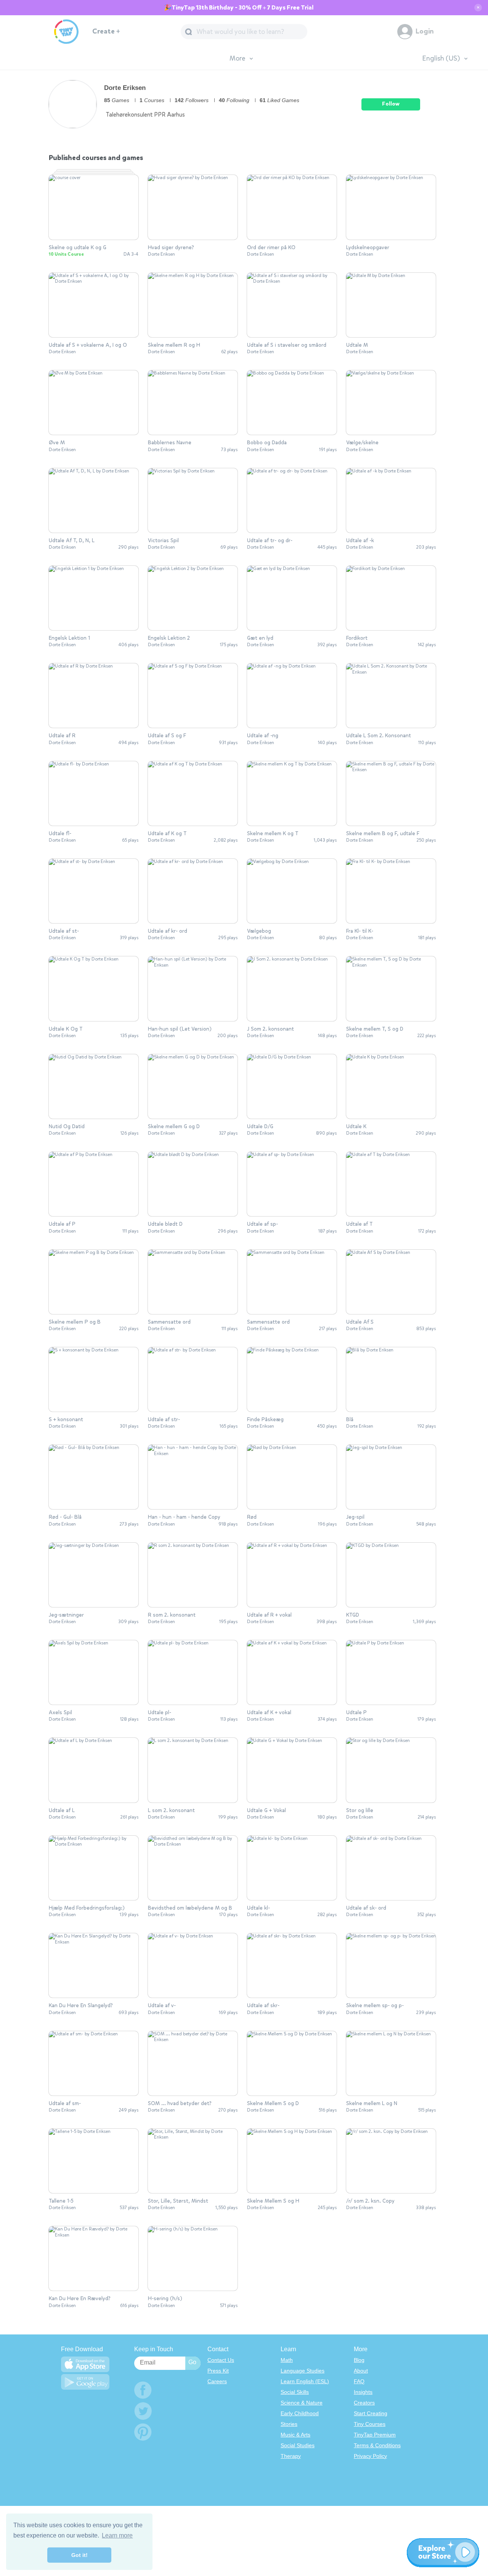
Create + (106, 31)
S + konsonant (66, 1420)
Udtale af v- (162, 2006)
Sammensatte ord (169, 1322)
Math (287, 2360)
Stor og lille (360, 1811)
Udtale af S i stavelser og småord (287, 345)
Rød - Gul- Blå (65, 1517)
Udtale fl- (60, 834)
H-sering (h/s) (165, 2299)
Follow (391, 104)
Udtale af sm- (65, 2104)
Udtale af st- (64, 931)
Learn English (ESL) (305, 2381)
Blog (359, 2360)
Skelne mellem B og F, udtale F (383, 834)
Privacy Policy (370, 2456)
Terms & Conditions (377, 2445)
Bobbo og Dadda (267, 443)
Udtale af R (62, 736)
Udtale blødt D (165, 1224)
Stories (289, 2424)
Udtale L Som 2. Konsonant (379, 736)
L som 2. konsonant (171, 1811)
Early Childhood (300, 2413)
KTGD (353, 1615)
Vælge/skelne (362, 443)
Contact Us (221, 2360)
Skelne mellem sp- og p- (375, 2006)
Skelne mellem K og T (273, 834)
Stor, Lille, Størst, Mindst (178, 2201)
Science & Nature (302, 2403)
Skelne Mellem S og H (273, 2201)
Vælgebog (259, 931)
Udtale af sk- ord (366, 1908)
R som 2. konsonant (172, 1615)
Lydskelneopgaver (368, 248)
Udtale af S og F (167, 736)
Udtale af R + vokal (269, 1615)
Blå (350, 1420)
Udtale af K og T (167, 834)
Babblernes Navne (170, 443)
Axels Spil (60, 1713)
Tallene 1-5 (61, 2201)
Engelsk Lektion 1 (69, 638)
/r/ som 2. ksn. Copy (370, 2201)
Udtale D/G (260, 1127)
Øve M (57, 443)
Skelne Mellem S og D (273, 2104)
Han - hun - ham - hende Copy (184, 1517)
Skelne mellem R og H (174, 345)
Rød (252, 1517)
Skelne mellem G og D (174, 1127)
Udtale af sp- (262, 1224)
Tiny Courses (370, 2424)
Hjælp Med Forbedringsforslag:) (87, 1908)
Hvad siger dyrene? (171, 248)
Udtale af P (62, 1224)
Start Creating (371, 2413)
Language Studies (303, 2371)
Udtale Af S (360, 1322)
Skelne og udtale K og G (78, 248)
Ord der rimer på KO (271, 248)
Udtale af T (359, 1224)
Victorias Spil (163, 541)
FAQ (359, 2381)
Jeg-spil (355, 1517)
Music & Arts (295, 2435)
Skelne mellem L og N (372, 2104)
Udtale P (356, 1713)
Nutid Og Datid (67, 1127)
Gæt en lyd (260, 638)
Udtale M (357, 345)
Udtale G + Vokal (266, 1811)
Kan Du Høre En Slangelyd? (81, 2006)
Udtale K (356, 1127)
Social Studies (298, 2445)
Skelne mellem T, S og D (375, 1029)
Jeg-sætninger (66, 1615)
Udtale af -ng (263, 736)
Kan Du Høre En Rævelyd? (80, 2299)
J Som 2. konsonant (270, 1029)
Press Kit (218, 2371)
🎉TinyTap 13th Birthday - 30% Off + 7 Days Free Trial (239, 8)
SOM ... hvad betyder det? (180, 2104)
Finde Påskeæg (265, 1420)
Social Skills (295, 2392)
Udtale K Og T (66, 1029)
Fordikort (357, 638)
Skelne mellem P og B (75, 1322)
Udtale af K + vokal (269, 1713)
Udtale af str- (164, 1420)
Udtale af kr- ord (168, 931)
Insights (363, 2392)
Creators (364, 2403)
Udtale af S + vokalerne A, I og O (88, 345)
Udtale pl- (160, 1713)
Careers (217, 2381)
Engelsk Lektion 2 (169, 638)
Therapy (291, 2456)
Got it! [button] (79, 2555)
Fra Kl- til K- (360, 931)
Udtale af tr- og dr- (270, 541)
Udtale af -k (360, 541)
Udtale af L (62, 1811)
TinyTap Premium (375, 2435)
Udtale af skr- (263, 2006)
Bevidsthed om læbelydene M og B (190, 1908)
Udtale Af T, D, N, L (72, 541)
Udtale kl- (258, 1908)
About (361, 2371)
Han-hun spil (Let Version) (180, 1029)
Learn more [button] (117, 2535)
